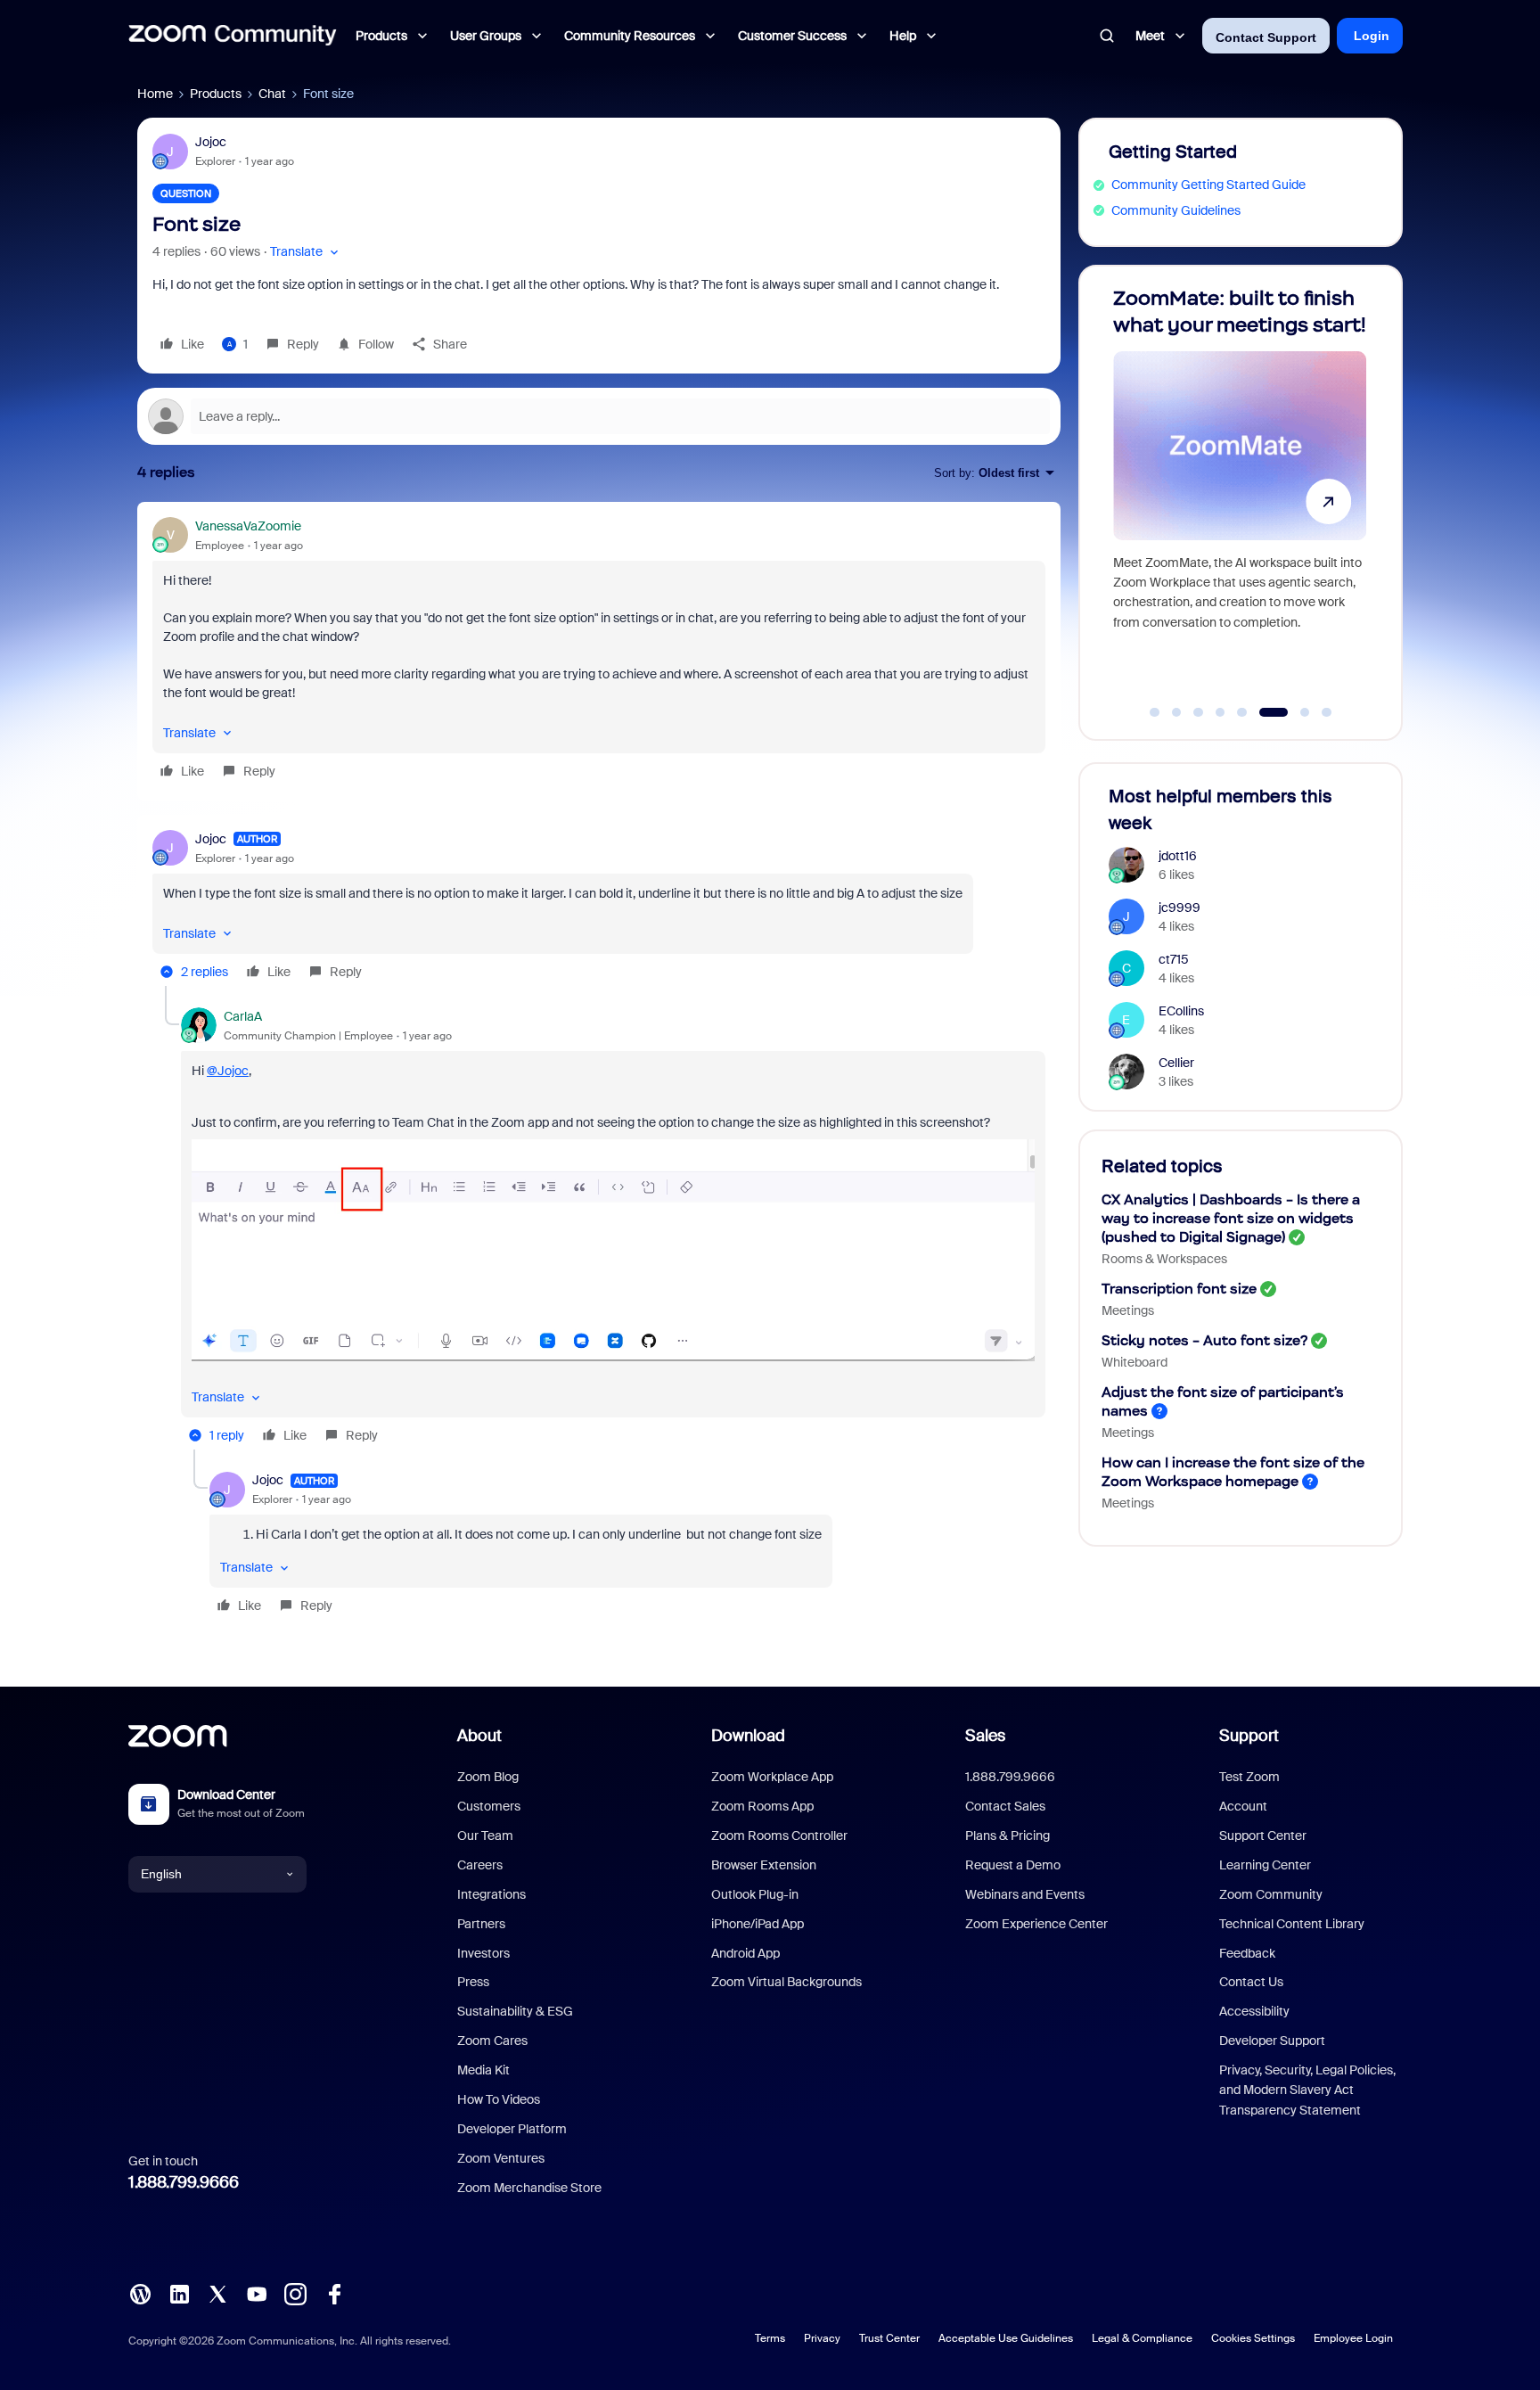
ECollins (1181, 1011)
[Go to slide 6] (1264, 712)
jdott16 (1178, 856)
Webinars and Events (1025, 1894)
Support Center (1263, 1836)
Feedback (1247, 1953)
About (479, 1736)
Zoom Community (1271, 1894)
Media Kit (483, 2070)
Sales (985, 1736)
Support (1249, 1736)
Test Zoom (1249, 1777)
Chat (272, 94)
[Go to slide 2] (1176, 712)
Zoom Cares (492, 2041)
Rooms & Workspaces (1164, 1259)
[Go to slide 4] (1220, 712)
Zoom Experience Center (1036, 1924)
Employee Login (1353, 2338)
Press (473, 1982)
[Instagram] (295, 2292)
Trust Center (889, 2338)
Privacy (822, 2338)
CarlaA (243, 1016)
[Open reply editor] (599, 416)
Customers (489, 1806)
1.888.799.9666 (184, 2182)
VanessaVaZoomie (248, 526)
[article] (599, 651)
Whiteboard (1135, 1362)
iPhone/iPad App (758, 1924)
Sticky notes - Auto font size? (1204, 1340)
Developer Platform (512, 2129)
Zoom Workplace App (772, 1777)
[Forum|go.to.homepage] (233, 36)
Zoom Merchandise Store (529, 2188)
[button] (306, 252)
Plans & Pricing (1008, 1836)
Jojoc (211, 142)
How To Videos (499, 2099)
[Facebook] (334, 2292)
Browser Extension (764, 1865)
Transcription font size (1179, 1289)
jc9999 (1180, 908)
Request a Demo (1013, 1865)
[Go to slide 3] (1199, 712)
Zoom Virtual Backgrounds (786, 1982)
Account (1243, 1806)
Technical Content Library (1292, 1924)
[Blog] (140, 2292)
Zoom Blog (488, 1777)
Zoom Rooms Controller (779, 1836)
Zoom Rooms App (762, 1806)
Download (748, 1736)
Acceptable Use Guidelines (1006, 2338)
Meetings (1128, 1310)
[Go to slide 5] (1242, 712)
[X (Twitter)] (217, 2292)
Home (155, 94)
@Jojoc (228, 1071)
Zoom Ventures (501, 2158)
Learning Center (1265, 1865)
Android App (745, 1953)
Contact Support (1266, 37)
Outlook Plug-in (755, 1894)
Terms (770, 2338)
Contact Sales (1005, 1806)
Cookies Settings (1253, 2338)
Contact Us (1251, 1982)
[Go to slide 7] (1295, 712)
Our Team (485, 1836)
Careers (480, 1865)
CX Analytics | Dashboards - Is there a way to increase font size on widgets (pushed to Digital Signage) (1231, 1218)
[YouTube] (257, 2292)
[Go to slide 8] (1327, 712)
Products (216, 94)
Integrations (491, 1894)
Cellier (1176, 1063)
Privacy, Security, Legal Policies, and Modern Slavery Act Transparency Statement (1307, 2090)
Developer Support (1272, 2041)
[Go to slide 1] (1155, 712)
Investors (483, 1953)
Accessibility (1254, 2011)
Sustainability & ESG (515, 2011)
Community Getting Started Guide (1208, 185)
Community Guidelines (1176, 210)
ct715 (1174, 959)
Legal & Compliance (1142, 2338)
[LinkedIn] (179, 2292)
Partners (481, 1924)
